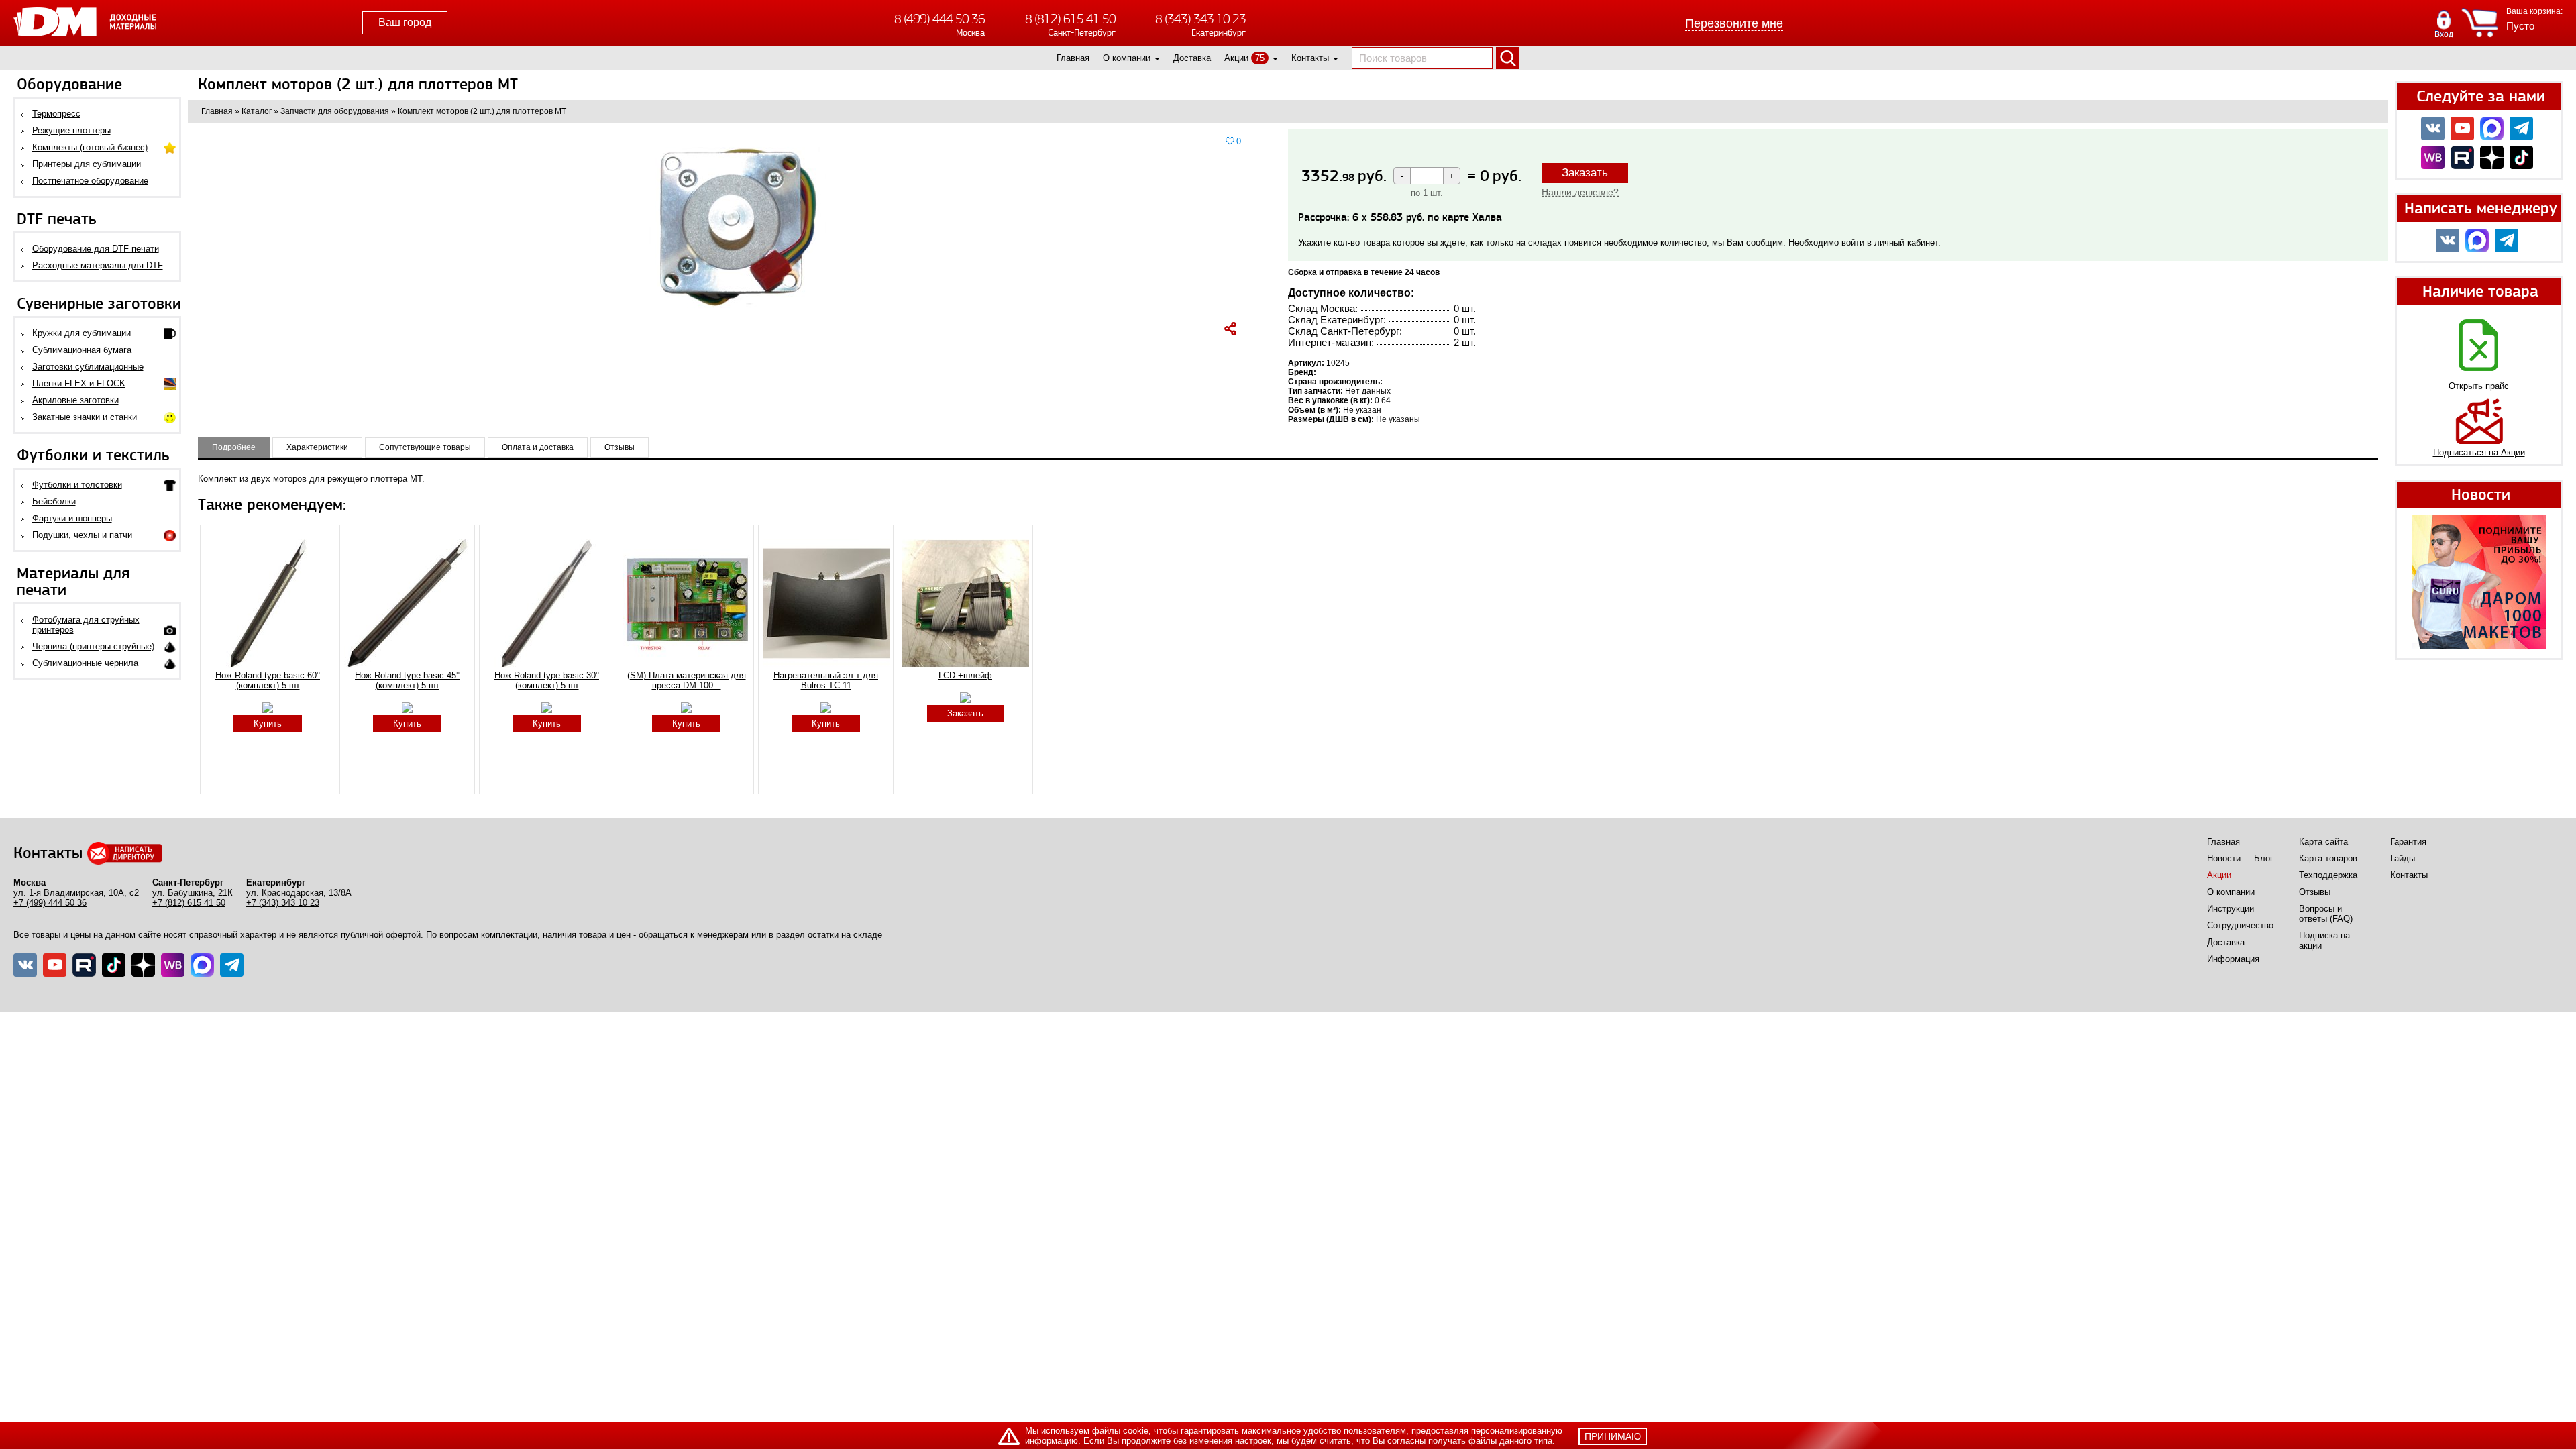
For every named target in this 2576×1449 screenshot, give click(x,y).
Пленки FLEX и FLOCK (79, 383)
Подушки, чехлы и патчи (82, 535)
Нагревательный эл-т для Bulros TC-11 (826, 680)
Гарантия (2408, 842)
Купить (268, 723)
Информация (2233, 959)
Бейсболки (54, 501)
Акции (1236, 58)
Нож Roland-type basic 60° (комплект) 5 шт (268, 680)
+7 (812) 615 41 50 (189, 903)
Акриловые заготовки (75, 400)
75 (1260, 58)
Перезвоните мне (1734, 23)
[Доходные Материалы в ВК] (2433, 128)
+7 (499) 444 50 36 (50, 903)
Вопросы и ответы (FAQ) (2326, 914)
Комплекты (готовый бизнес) (90, 147)
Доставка (1192, 58)
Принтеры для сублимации (87, 164)
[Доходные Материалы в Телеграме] (232, 965)
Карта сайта (2323, 842)
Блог (2264, 858)
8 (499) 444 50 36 (940, 19)
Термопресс (56, 114)
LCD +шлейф (965, 675)
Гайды (2403, 858)
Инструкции (2231, 909)
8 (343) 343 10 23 (1200, 19)
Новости (2224, 858)
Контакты (1310, 58)
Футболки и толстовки (77, 485)
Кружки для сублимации (82, 333)
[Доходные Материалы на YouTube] (2462, 128)
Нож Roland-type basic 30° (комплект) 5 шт (547, 680)
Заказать (1585, 173)
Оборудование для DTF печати (96, 249)
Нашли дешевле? (1580, 192)
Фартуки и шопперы (72, 518)
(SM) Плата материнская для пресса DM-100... (687, 680)
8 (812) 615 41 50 (1070, 19)
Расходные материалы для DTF (98, 265)
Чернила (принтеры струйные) (93, 646)
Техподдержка (2328, 875)
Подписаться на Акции (2479, 452)
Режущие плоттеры (71, 130)
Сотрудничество (2240, 925)
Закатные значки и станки (85, 417)
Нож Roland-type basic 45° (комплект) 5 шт (407, 680)
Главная (1073, 58)
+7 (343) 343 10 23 (283, 903)
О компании (1127, 58)
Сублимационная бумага (82, 350)
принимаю (1613, 1436)
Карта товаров (2328, 858)
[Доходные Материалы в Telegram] (2521, 128)
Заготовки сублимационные (88, 367)
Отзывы (2315, 892)
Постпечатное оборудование (90, 181)
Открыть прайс (2479, 386)
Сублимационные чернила (85, 663)
